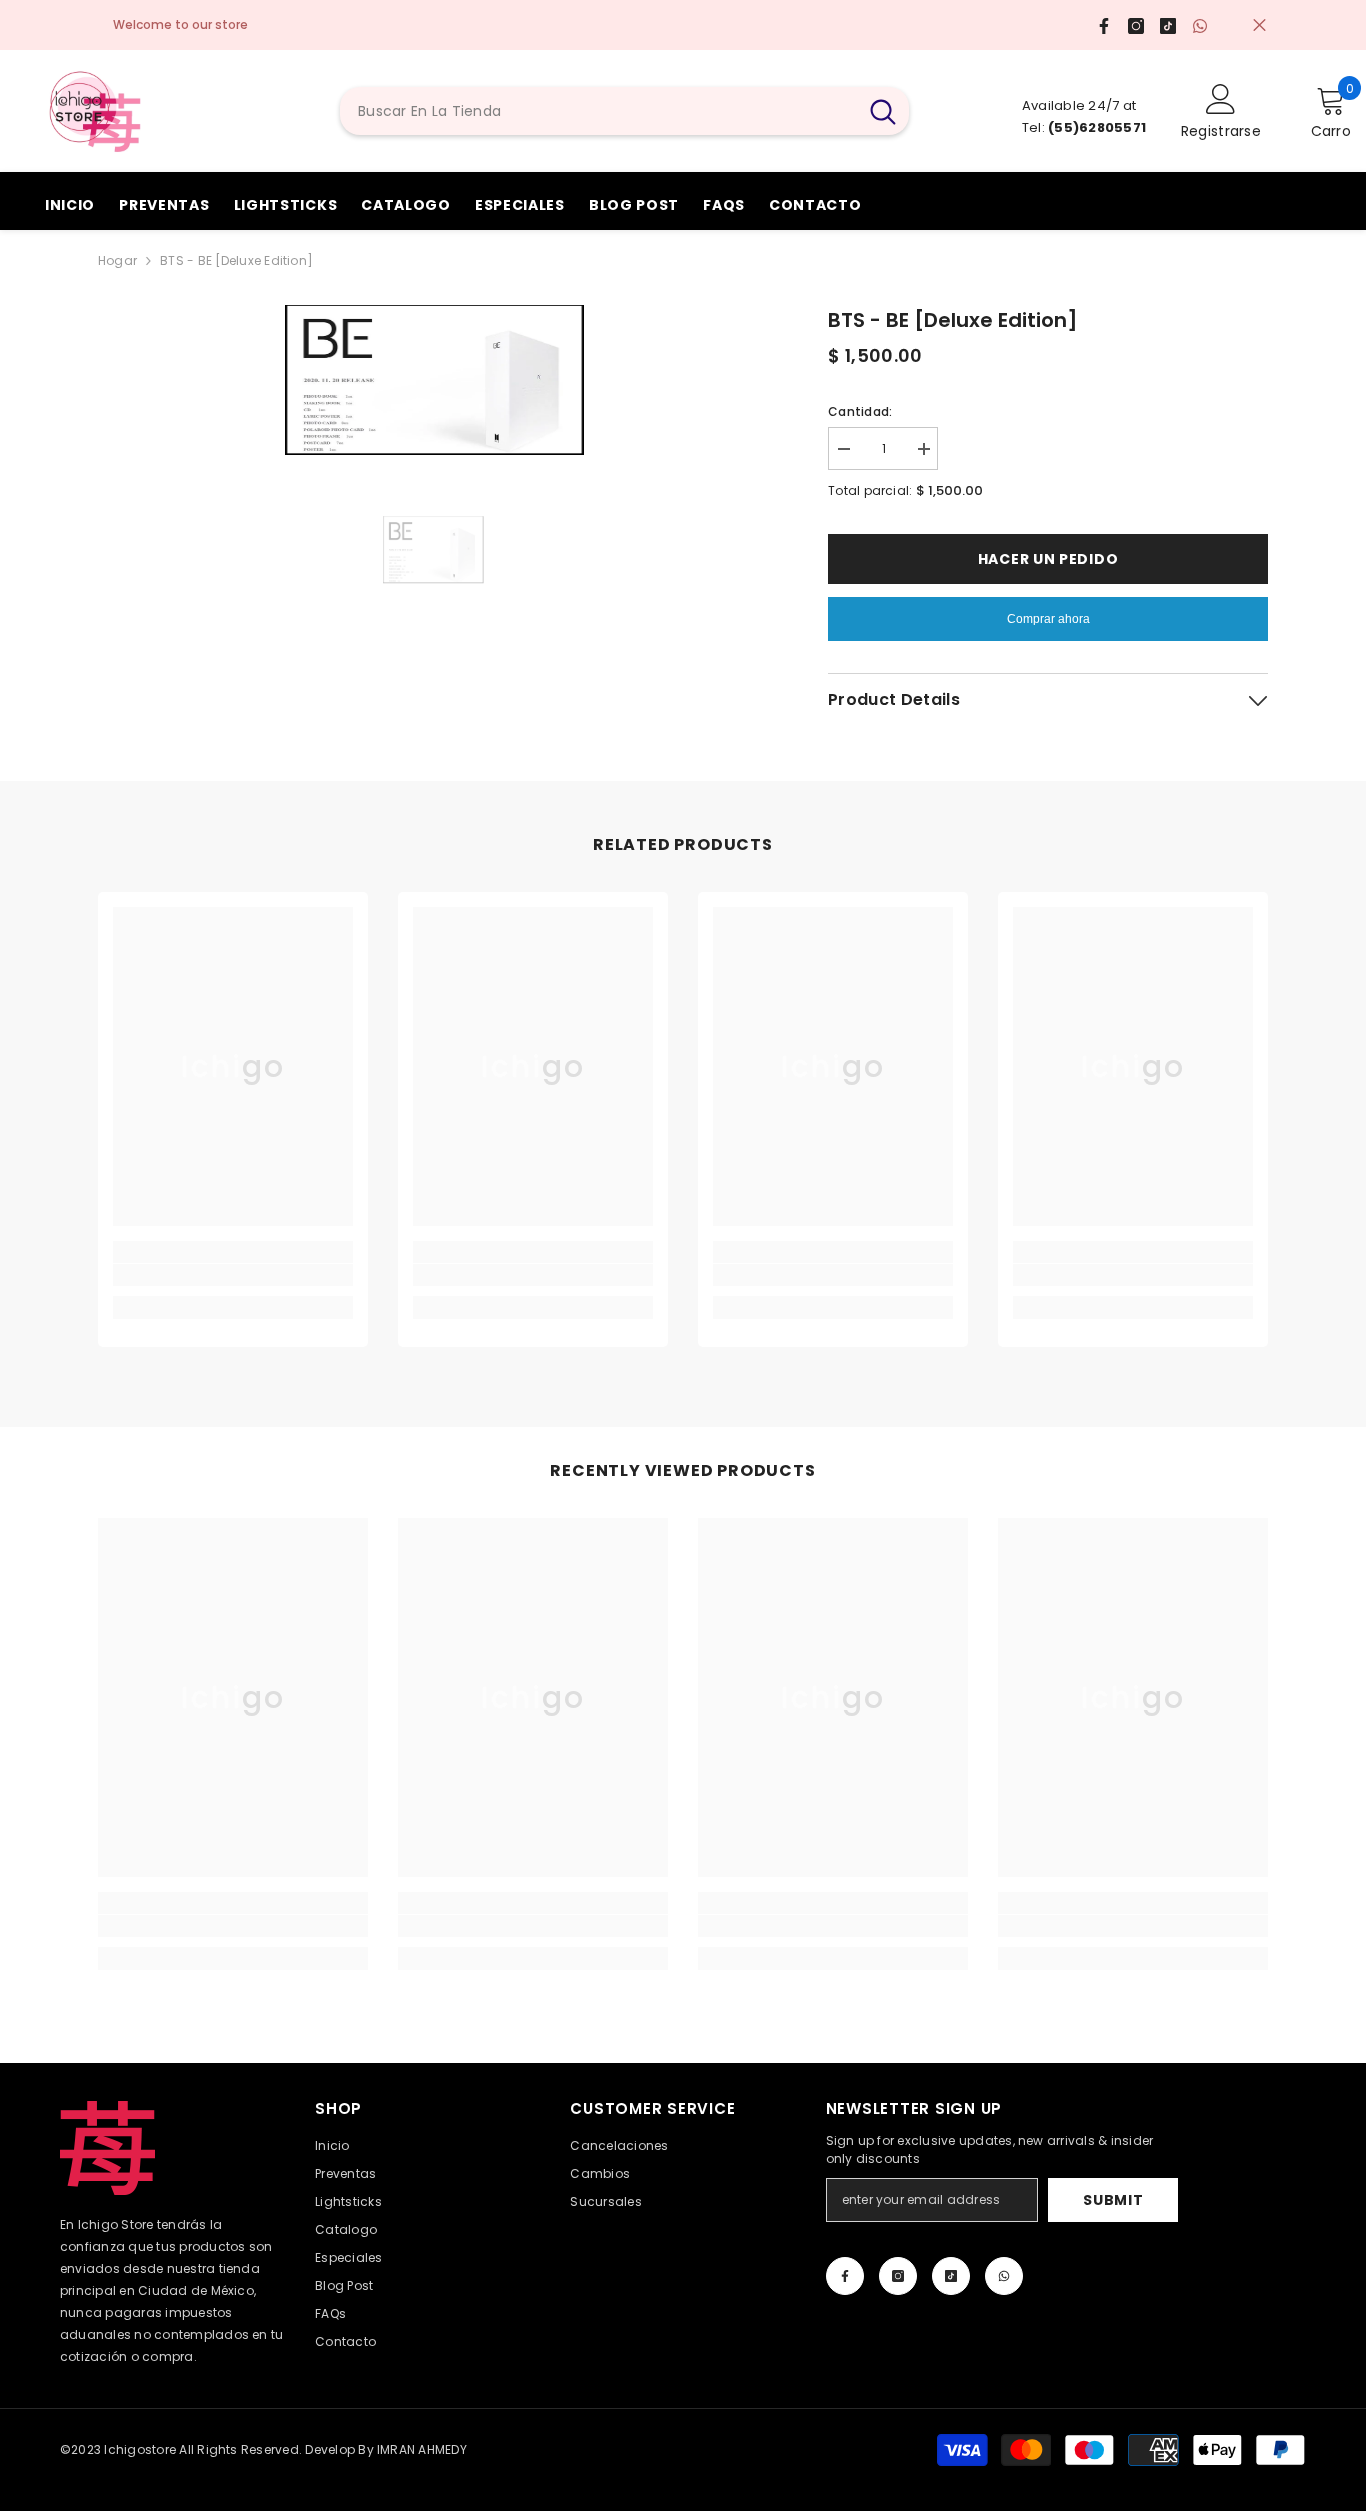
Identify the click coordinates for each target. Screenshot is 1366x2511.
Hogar (117, 260)
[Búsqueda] (624, 111)
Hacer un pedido (1048, 559)
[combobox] (598, 111)
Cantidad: (860, 411)
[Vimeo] (1004, 2276)
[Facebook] (845, 2276)
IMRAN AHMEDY (422, 2449)
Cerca (1259, 25)
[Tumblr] (951, 2276)
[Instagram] (898, 2276)
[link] (233, 1275)
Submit (1113, 2200)
